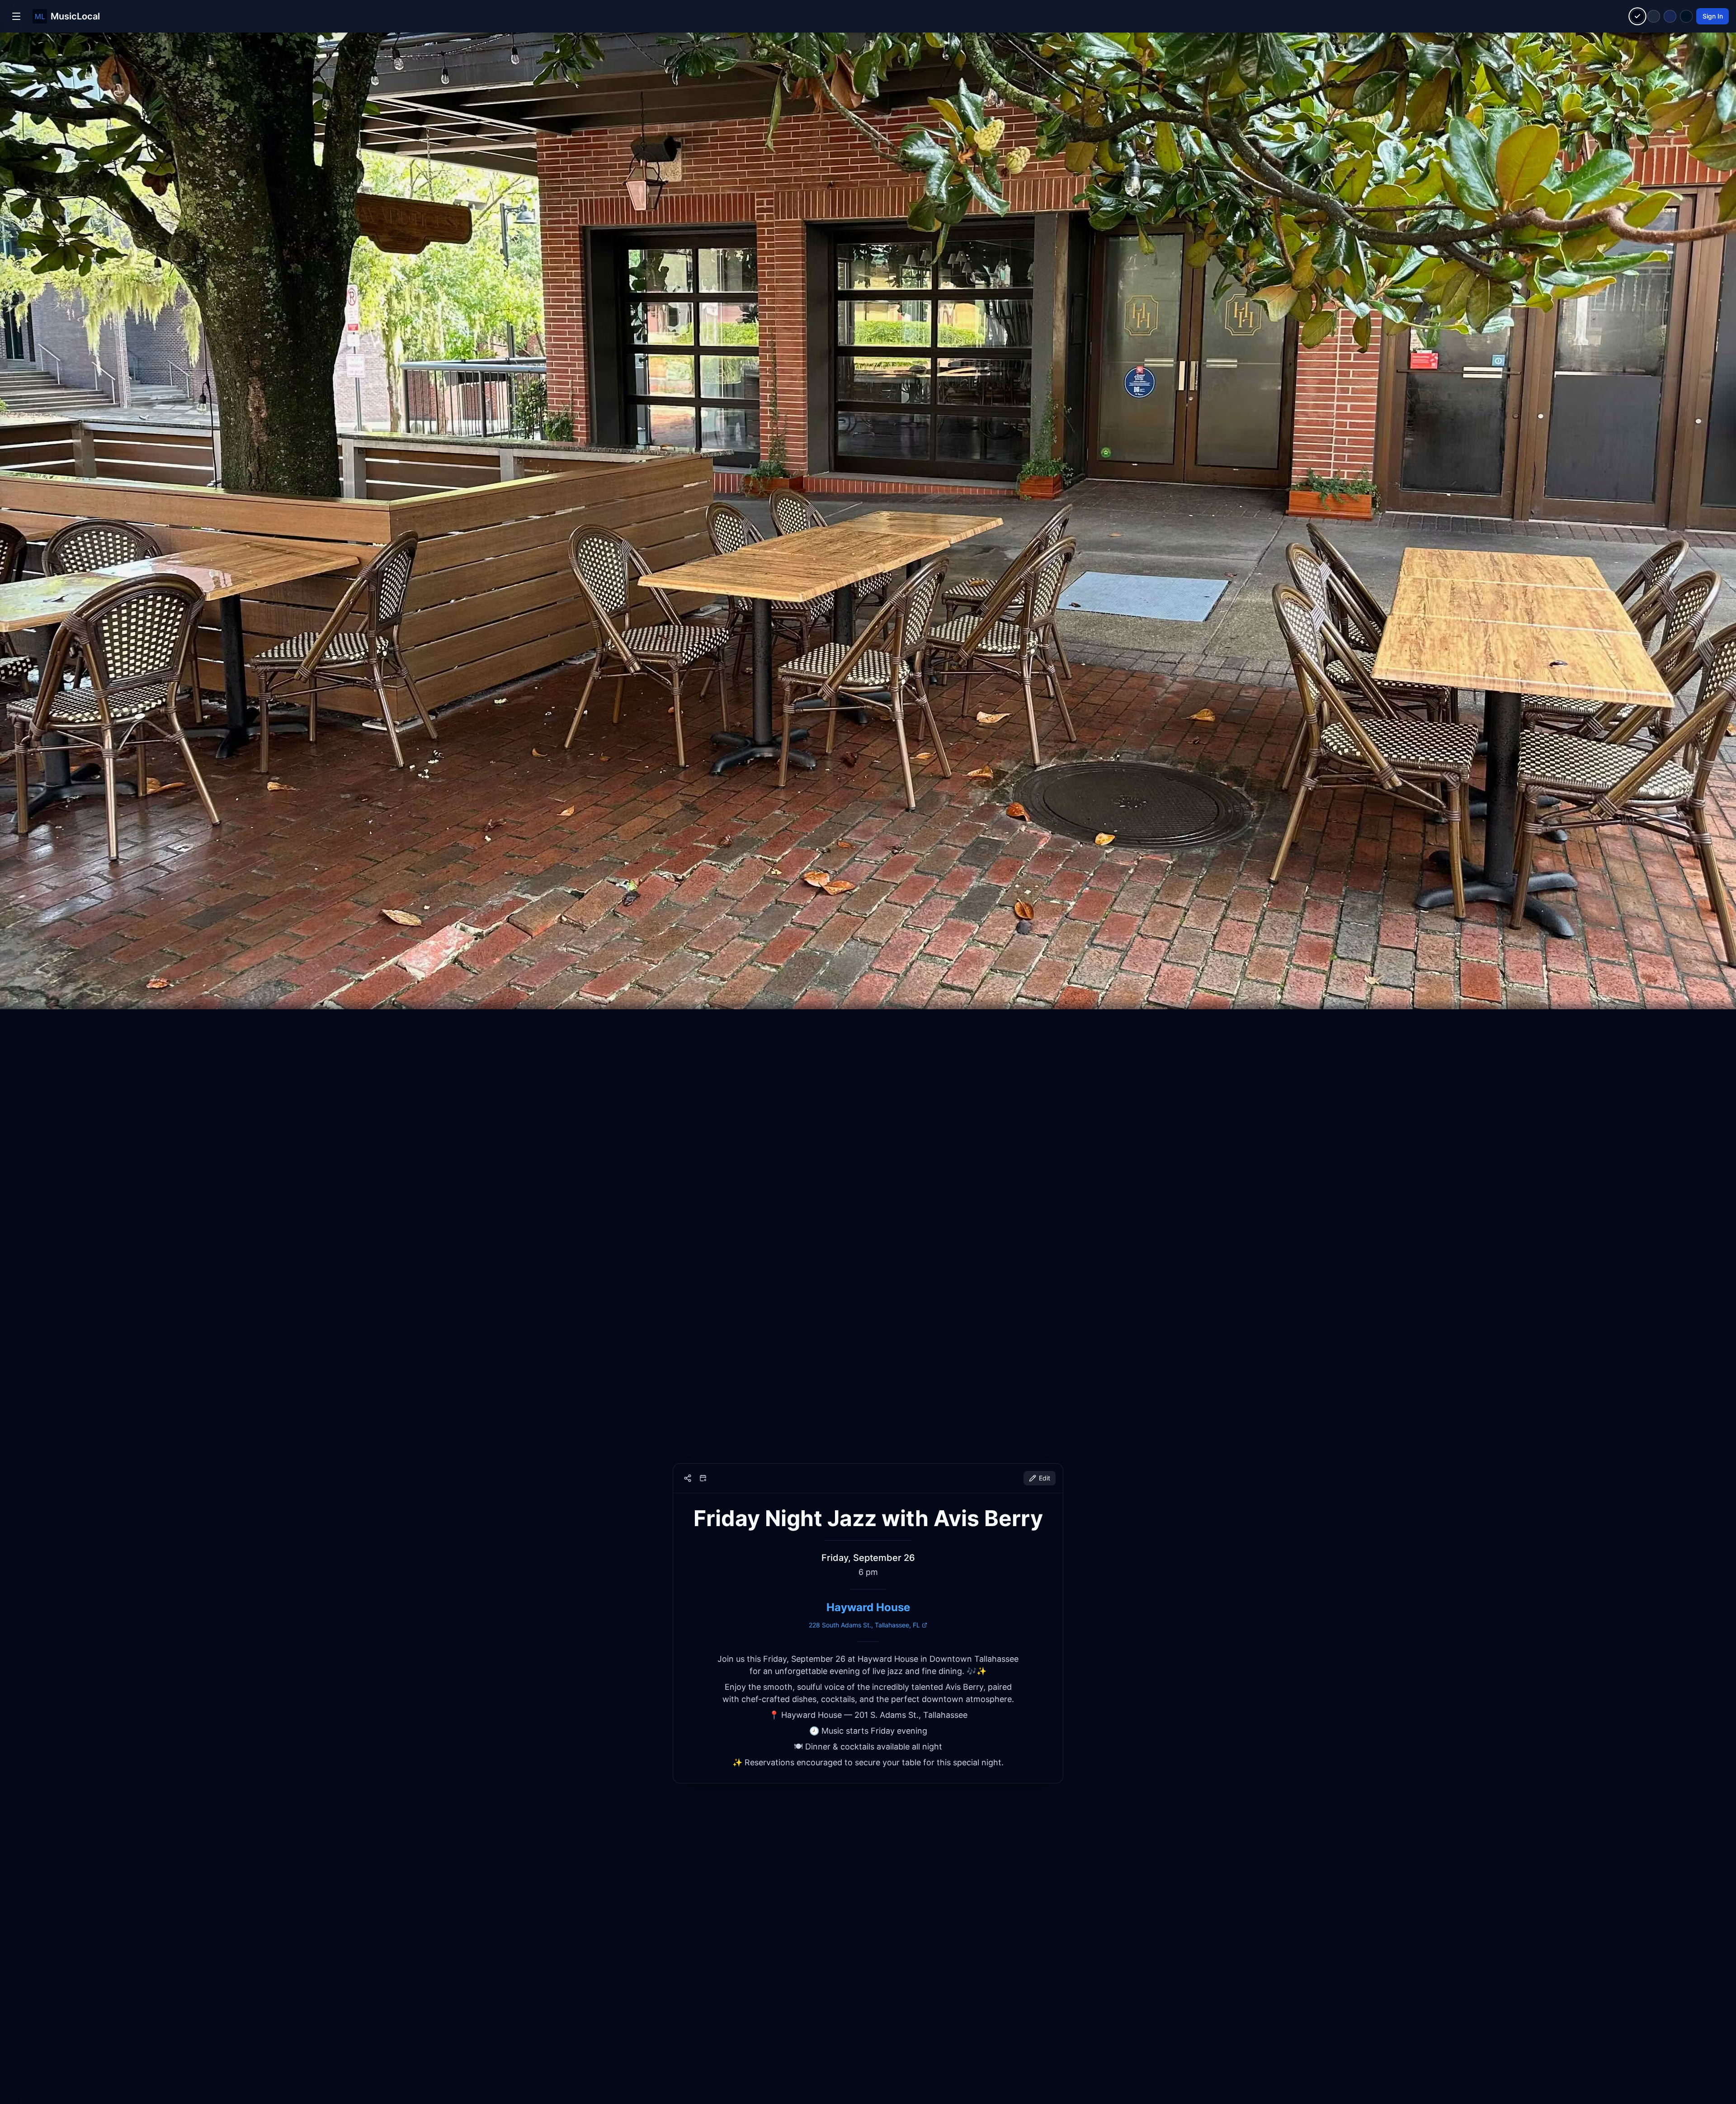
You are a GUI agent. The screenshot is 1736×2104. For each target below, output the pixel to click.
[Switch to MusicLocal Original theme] (1638, 17)
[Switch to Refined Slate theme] (1654, 16)
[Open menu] (16, 16)
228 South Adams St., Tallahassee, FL (864, 1625)
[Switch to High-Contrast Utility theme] (1686, 16)
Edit (1045, 1478)
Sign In (1713, 16)
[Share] (688, 1478)
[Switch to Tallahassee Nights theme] (1670, 16)
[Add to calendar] (703, 1478)
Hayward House (868, 1607)
